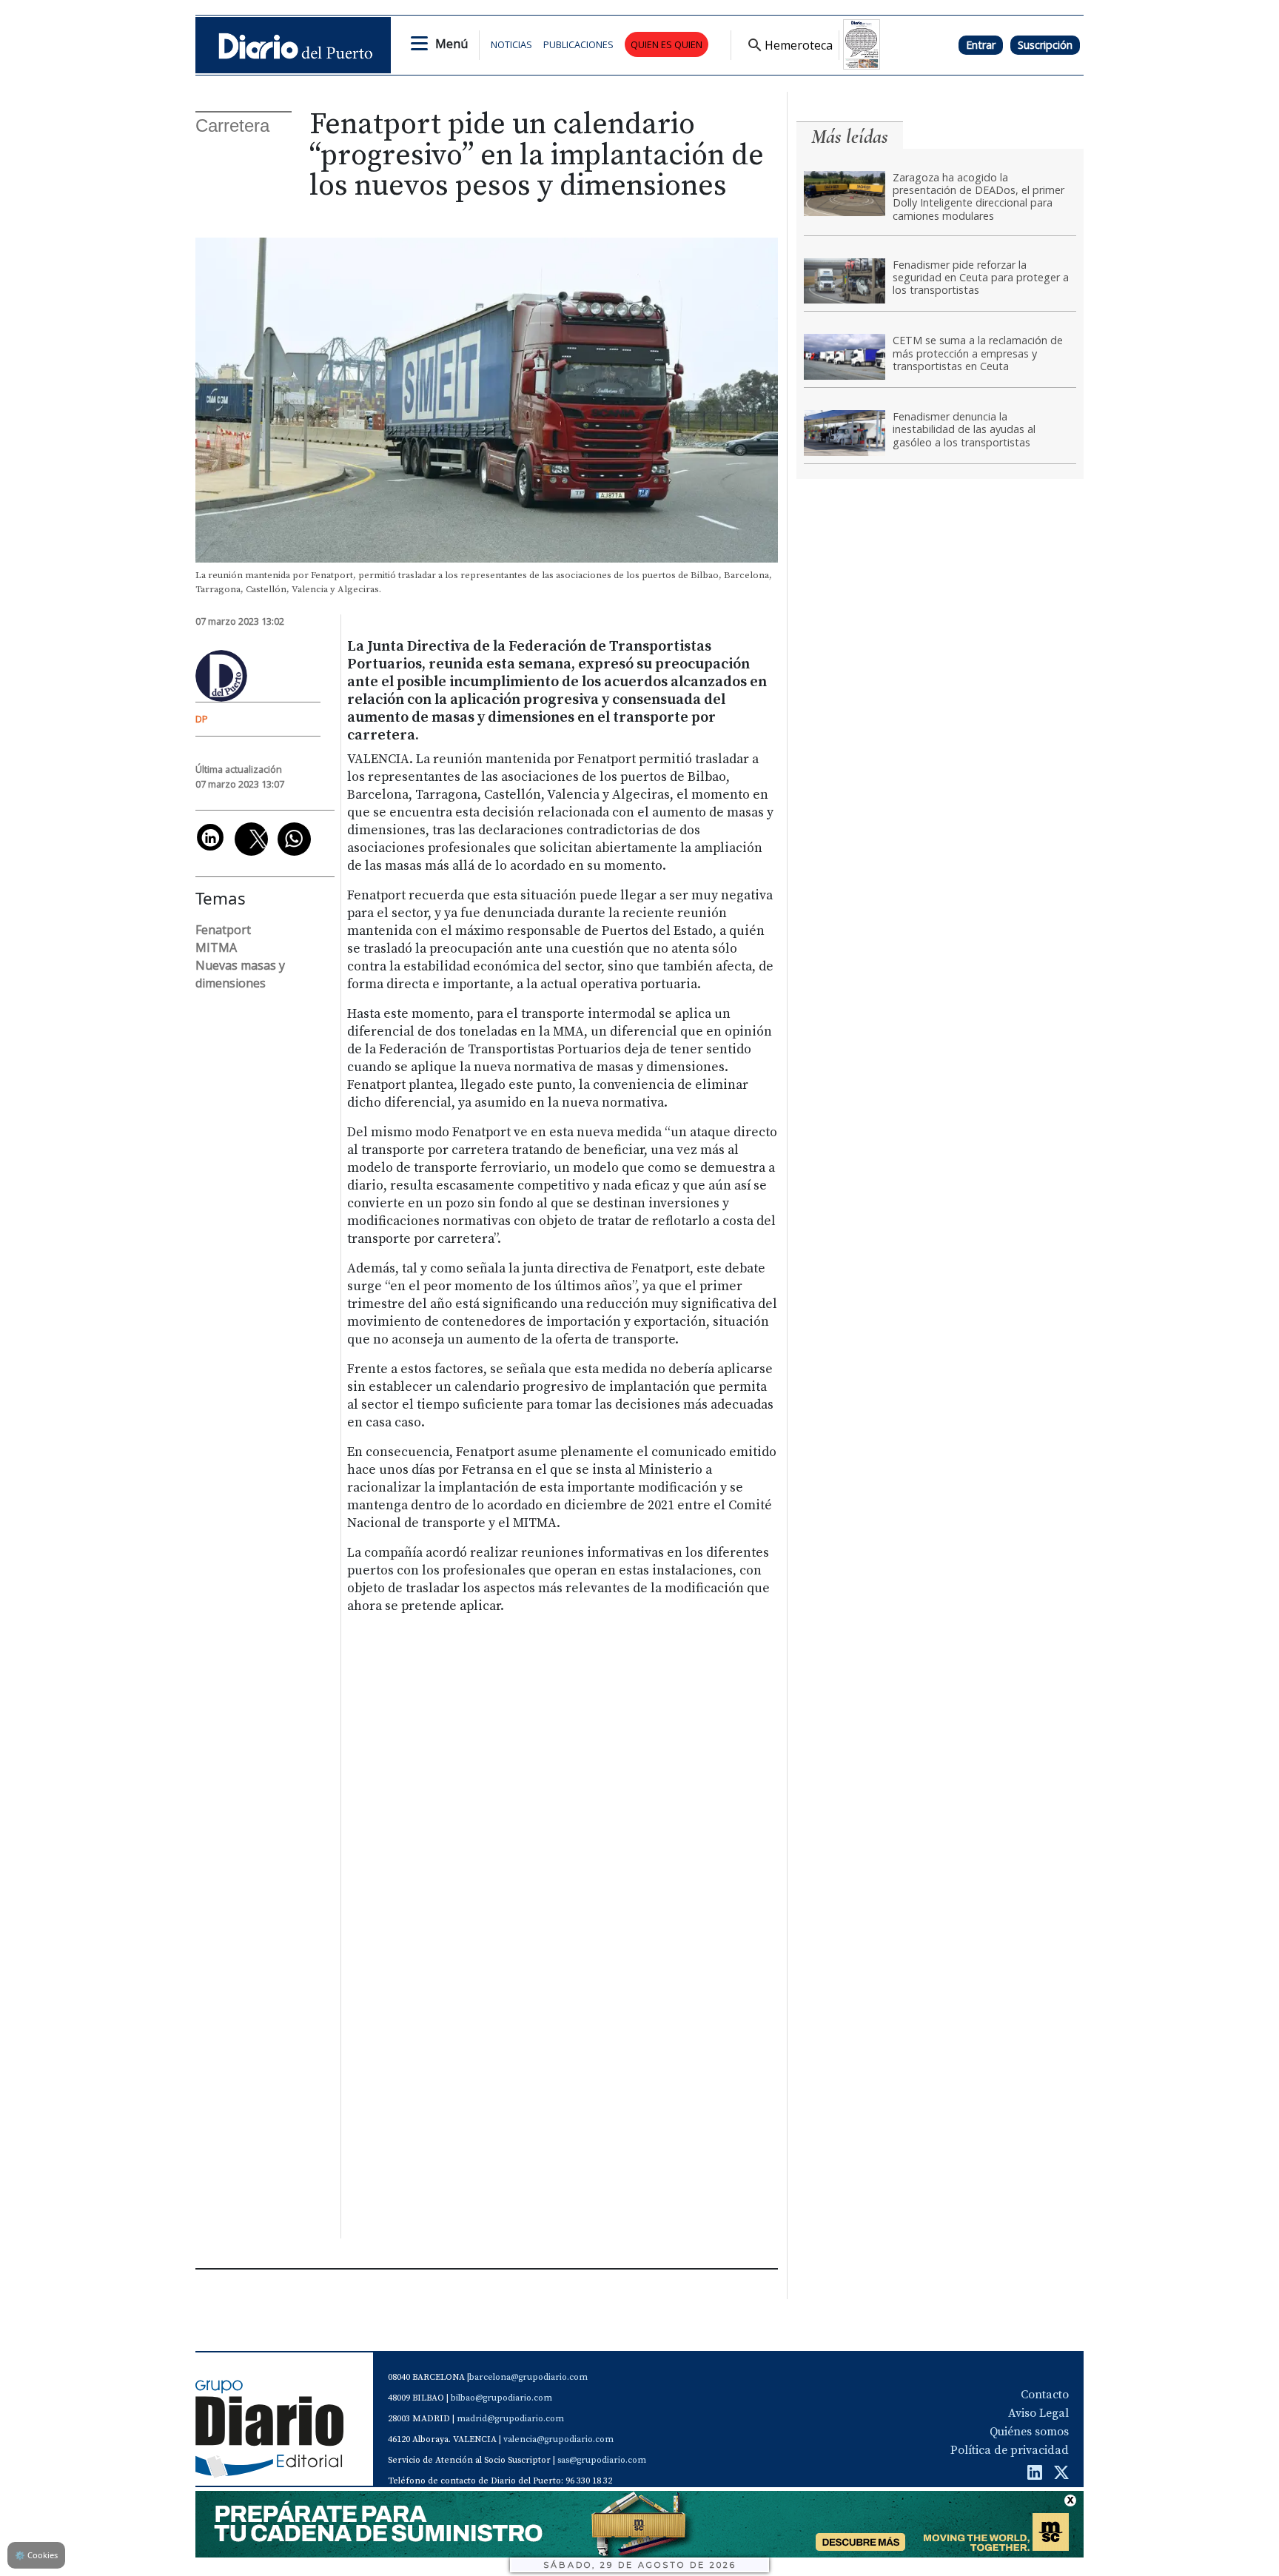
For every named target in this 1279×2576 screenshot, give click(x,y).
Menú (451, 44)
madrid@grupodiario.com (510, 2419)
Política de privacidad (1010, 2450)
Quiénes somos (1029, 2432)
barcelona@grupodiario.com (528, 2377)
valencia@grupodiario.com (558, 2439)
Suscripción (1045, 45)
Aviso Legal (1038, 2413)
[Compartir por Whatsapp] (294, 839)
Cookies (36, 2555)
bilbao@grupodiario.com (501, 2398)
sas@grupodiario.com (602, 2460)
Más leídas (850, 137)
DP (202, 719)
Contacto (1045, 2395)
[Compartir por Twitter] (251, 839)
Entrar (981, 45)
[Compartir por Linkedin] (210, 837)
